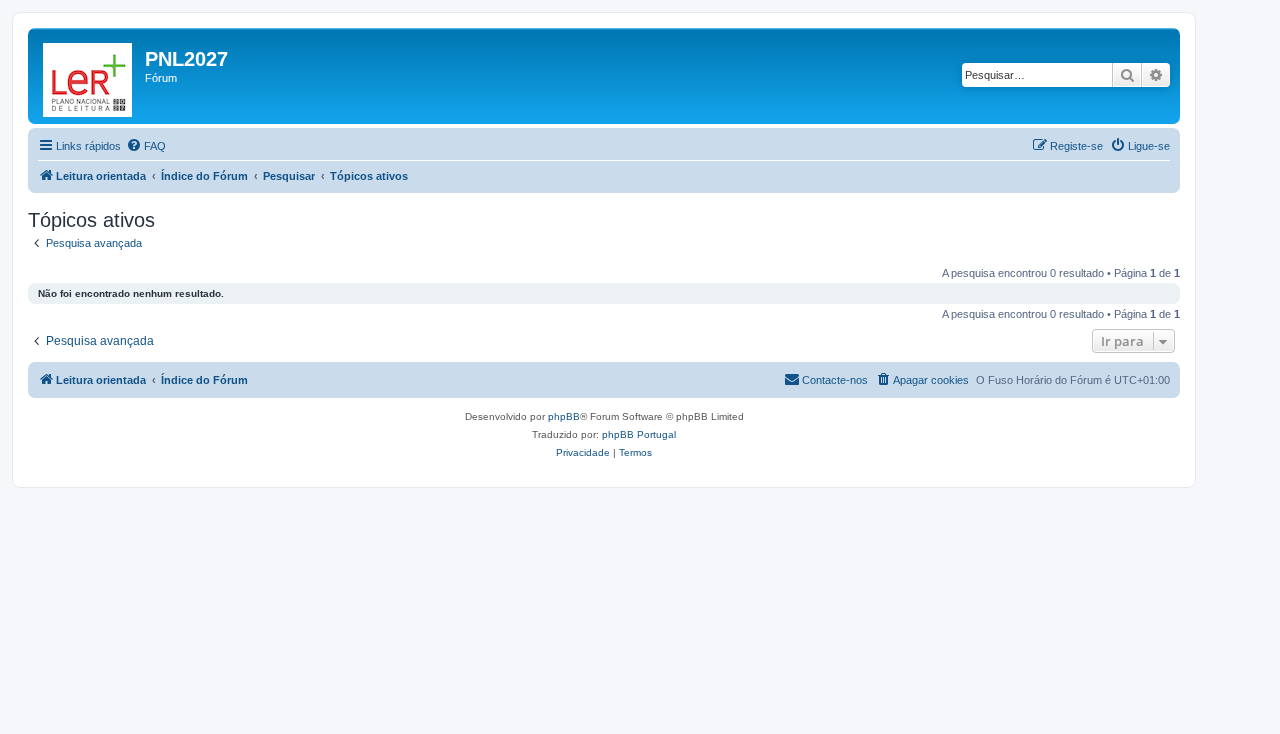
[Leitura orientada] (89, 76)
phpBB (564, 416)
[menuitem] (146, 146)
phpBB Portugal (639, 434)
